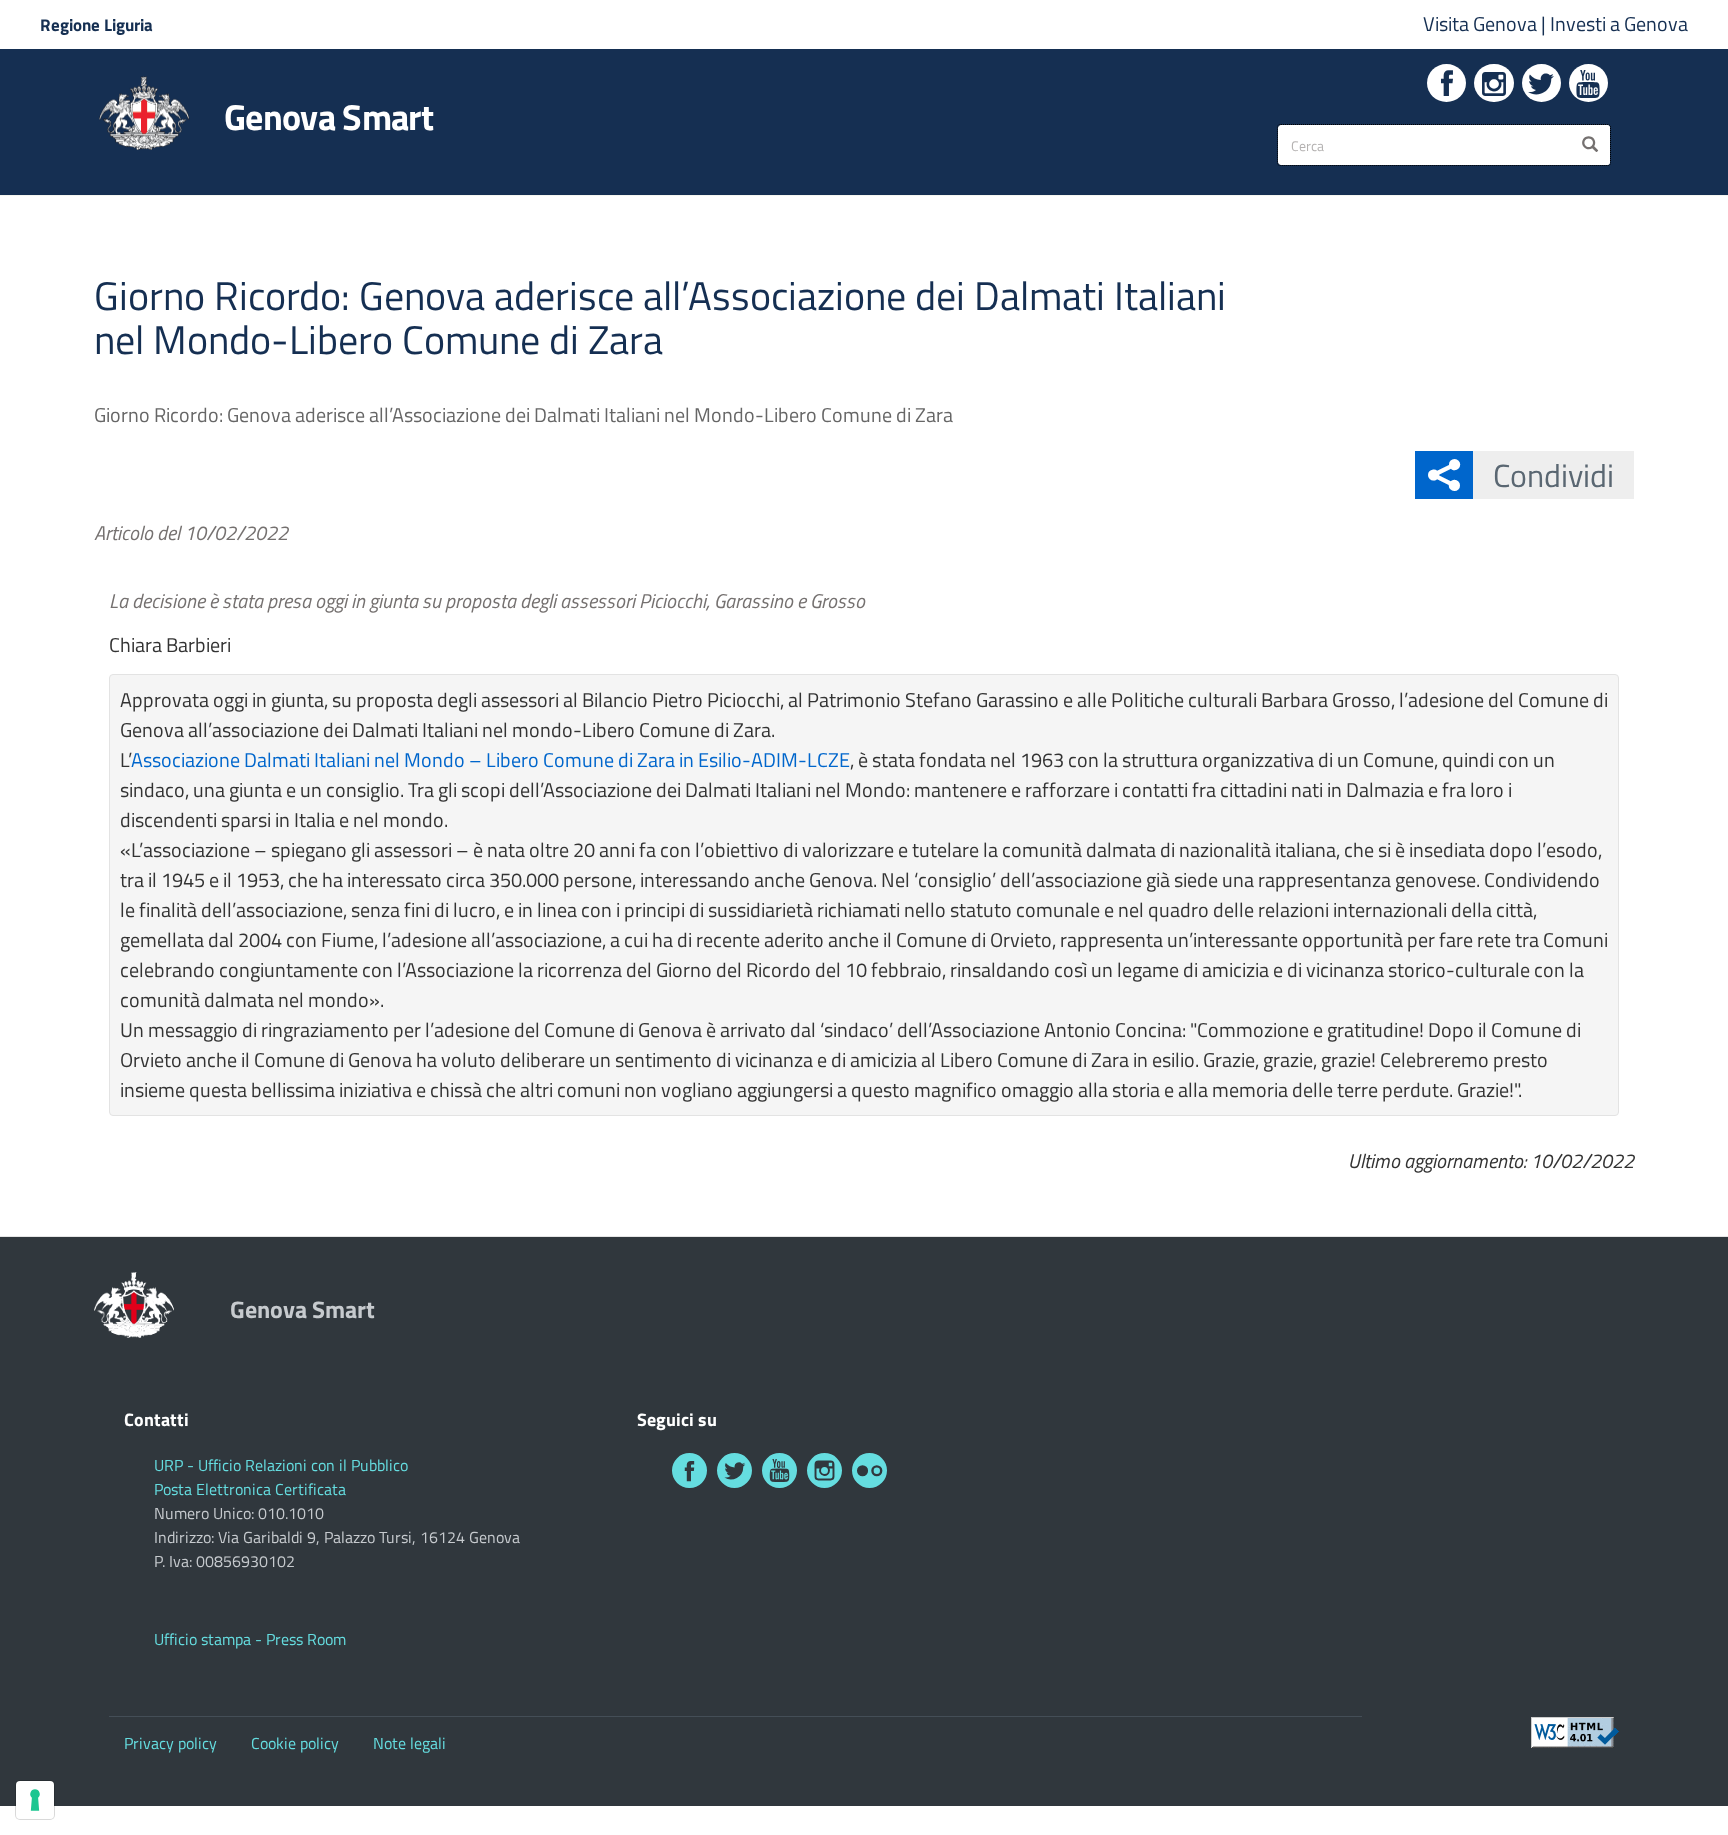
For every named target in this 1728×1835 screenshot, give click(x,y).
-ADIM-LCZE (796, 759)
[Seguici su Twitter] (1541, 83)
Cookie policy (295, 1743)
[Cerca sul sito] (1590, 145)
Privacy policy (170, 1743)
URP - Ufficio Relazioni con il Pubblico (281, 1465)
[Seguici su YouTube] (1588, 83)
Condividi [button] (1553, 475)
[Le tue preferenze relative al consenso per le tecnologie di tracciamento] (35, 1800)
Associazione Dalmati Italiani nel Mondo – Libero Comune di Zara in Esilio (436, 759)
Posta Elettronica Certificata (250, 1489)
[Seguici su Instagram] (1493, 83)
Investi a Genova (1619, 23)
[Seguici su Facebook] (1446, 83)
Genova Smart (328, 117)
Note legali (409, 1743)
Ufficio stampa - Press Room (250, 1639)
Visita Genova (1482, 23)
